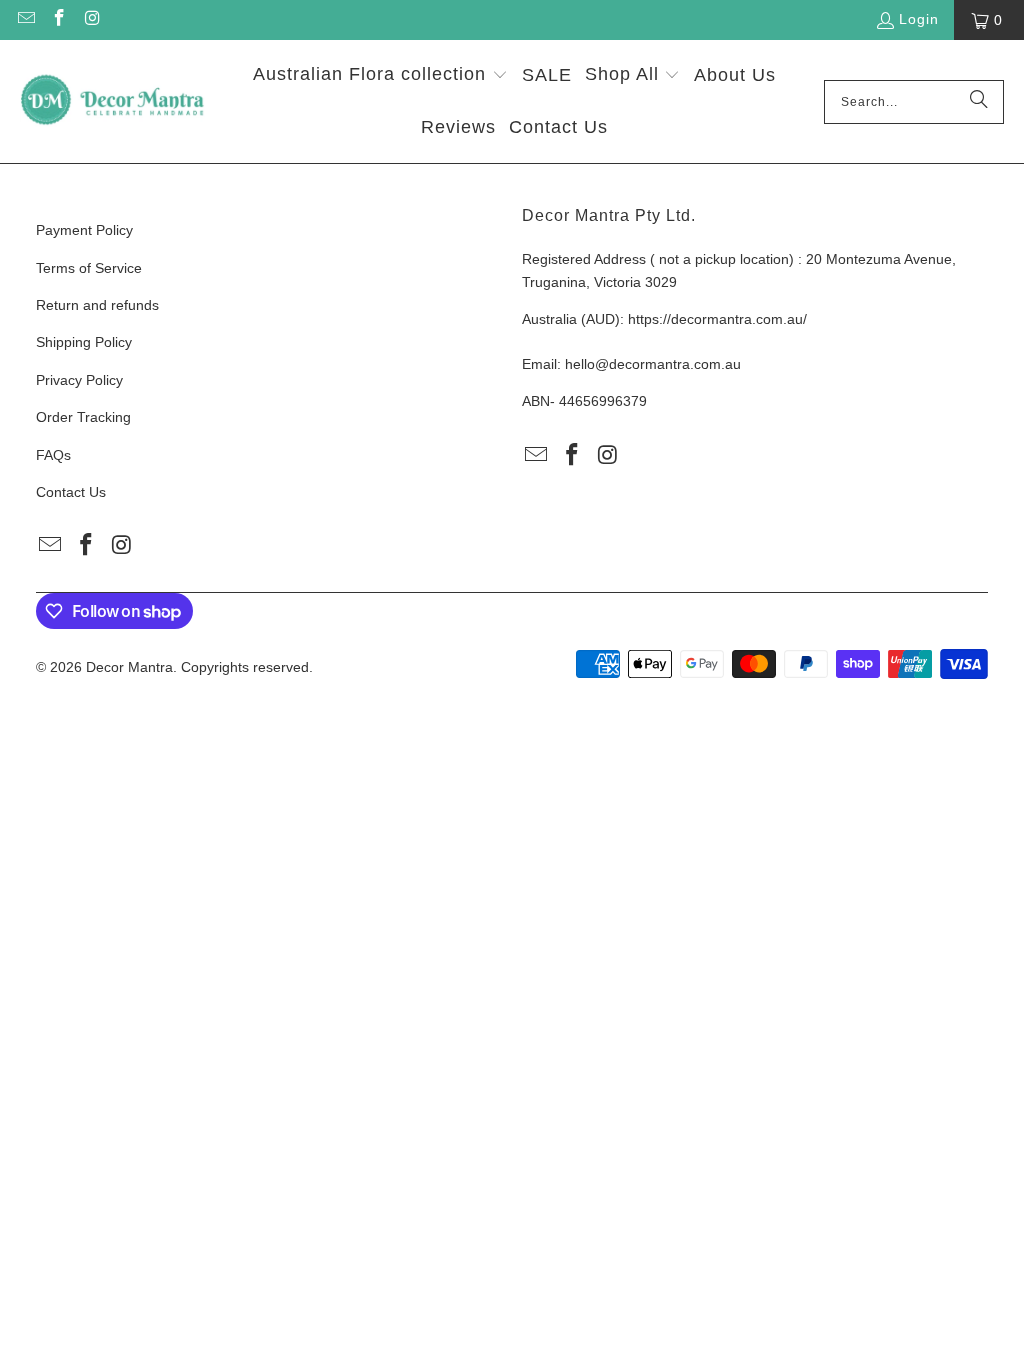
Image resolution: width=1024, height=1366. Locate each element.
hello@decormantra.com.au (653, 364)
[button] (380, 76)
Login (919, 19)
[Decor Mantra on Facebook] (59, 20)
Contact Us (71, 492)
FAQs (53, 455)
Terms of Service (89, 268)
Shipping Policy (84, 342)
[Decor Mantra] (112, 101)
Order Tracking (83, 417)
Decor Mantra (129, 667)
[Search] (979, 102)
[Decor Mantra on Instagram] (92, 20)
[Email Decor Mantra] (25, 20)
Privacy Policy (79, 380)
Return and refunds (97, 305)
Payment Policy (84, 230)
